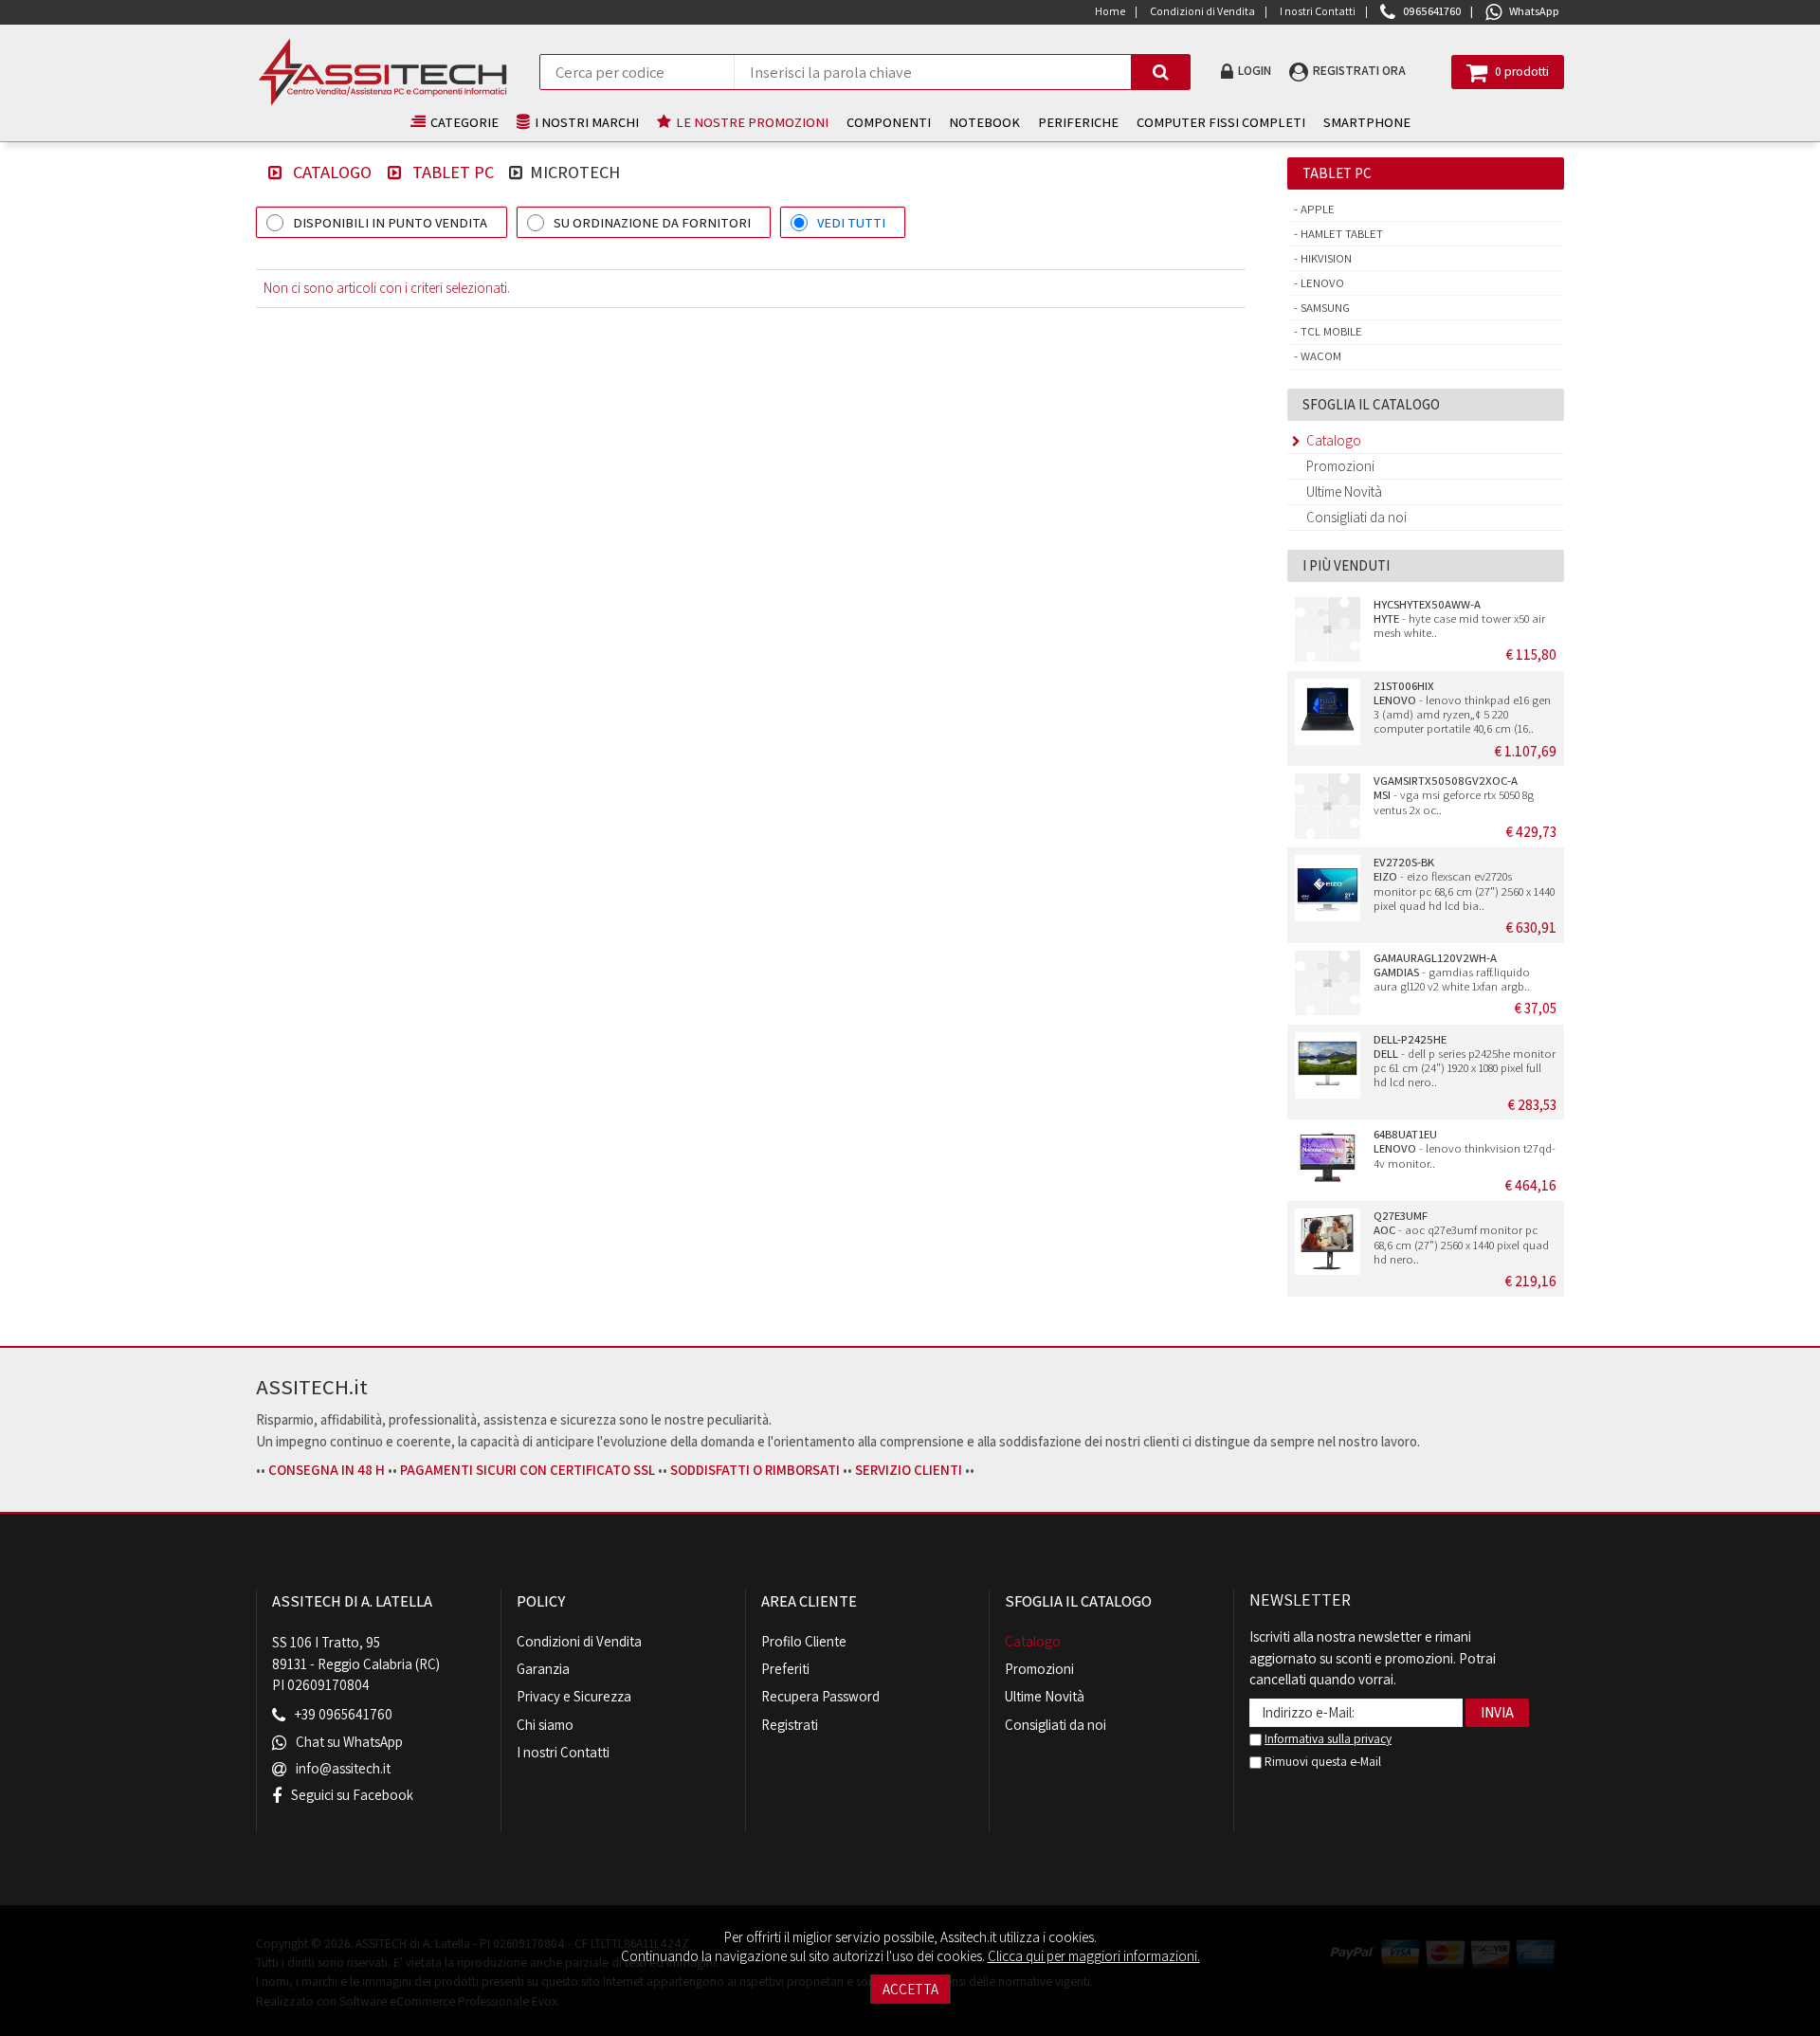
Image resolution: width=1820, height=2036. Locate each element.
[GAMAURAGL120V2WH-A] (1328, 984)
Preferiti (785, 1669)
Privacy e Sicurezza (574, 1696)
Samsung (1324, 308)
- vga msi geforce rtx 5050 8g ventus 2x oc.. (1454, 795)
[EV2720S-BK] (1328, 888)
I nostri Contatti (563, 1752)
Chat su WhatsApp (349, 1742)
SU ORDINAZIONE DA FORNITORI (652, 222)
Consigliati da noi (1356, 517)
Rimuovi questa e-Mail (1321, 1761)
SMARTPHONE (1367, 122)
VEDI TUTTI (851, 222)
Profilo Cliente (804, 1641)
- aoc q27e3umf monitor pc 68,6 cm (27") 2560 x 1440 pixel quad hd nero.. (1461, 1237)
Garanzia (543, 1669)
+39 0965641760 (344, 1715)
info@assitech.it (343, 1768)
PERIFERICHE (1078, 122)
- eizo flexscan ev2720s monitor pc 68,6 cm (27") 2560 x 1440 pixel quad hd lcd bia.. (1464, 884)
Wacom (1319, 356)
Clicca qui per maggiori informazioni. (1094, 1956)
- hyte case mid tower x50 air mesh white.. (1459, 619)
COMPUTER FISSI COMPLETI (1221, 122)
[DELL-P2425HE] (1328, 1065)
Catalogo (332, 172)
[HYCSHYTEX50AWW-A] (1328, 630)
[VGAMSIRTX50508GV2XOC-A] (1328, 807)
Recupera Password (820, 1696)
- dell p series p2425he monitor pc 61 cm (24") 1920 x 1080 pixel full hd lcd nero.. (1465, 1061)
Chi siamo (545, 1725)
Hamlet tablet (1340, 234)
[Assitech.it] (382, 72)
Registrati (790, 1725)
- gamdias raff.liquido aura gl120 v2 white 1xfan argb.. (1452, 973)
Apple (1316, 209)
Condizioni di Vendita (579, 1641)
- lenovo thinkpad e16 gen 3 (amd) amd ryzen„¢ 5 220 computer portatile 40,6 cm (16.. (1462, 708)
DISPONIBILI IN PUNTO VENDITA (390, 222)
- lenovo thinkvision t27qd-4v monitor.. (1465, 1149)
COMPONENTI (889, 122)
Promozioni (1340, 466)
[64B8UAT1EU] (1328, 1160)
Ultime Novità (1344, 491)
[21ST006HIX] (1328, 712)
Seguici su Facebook (352, 1795)
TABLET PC (453, 172)
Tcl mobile (1330, 331)
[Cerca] (1160, 72)
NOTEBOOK (984, 122)
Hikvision (1325, 258)
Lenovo (1321, 283)
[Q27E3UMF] (1328, 1242)
